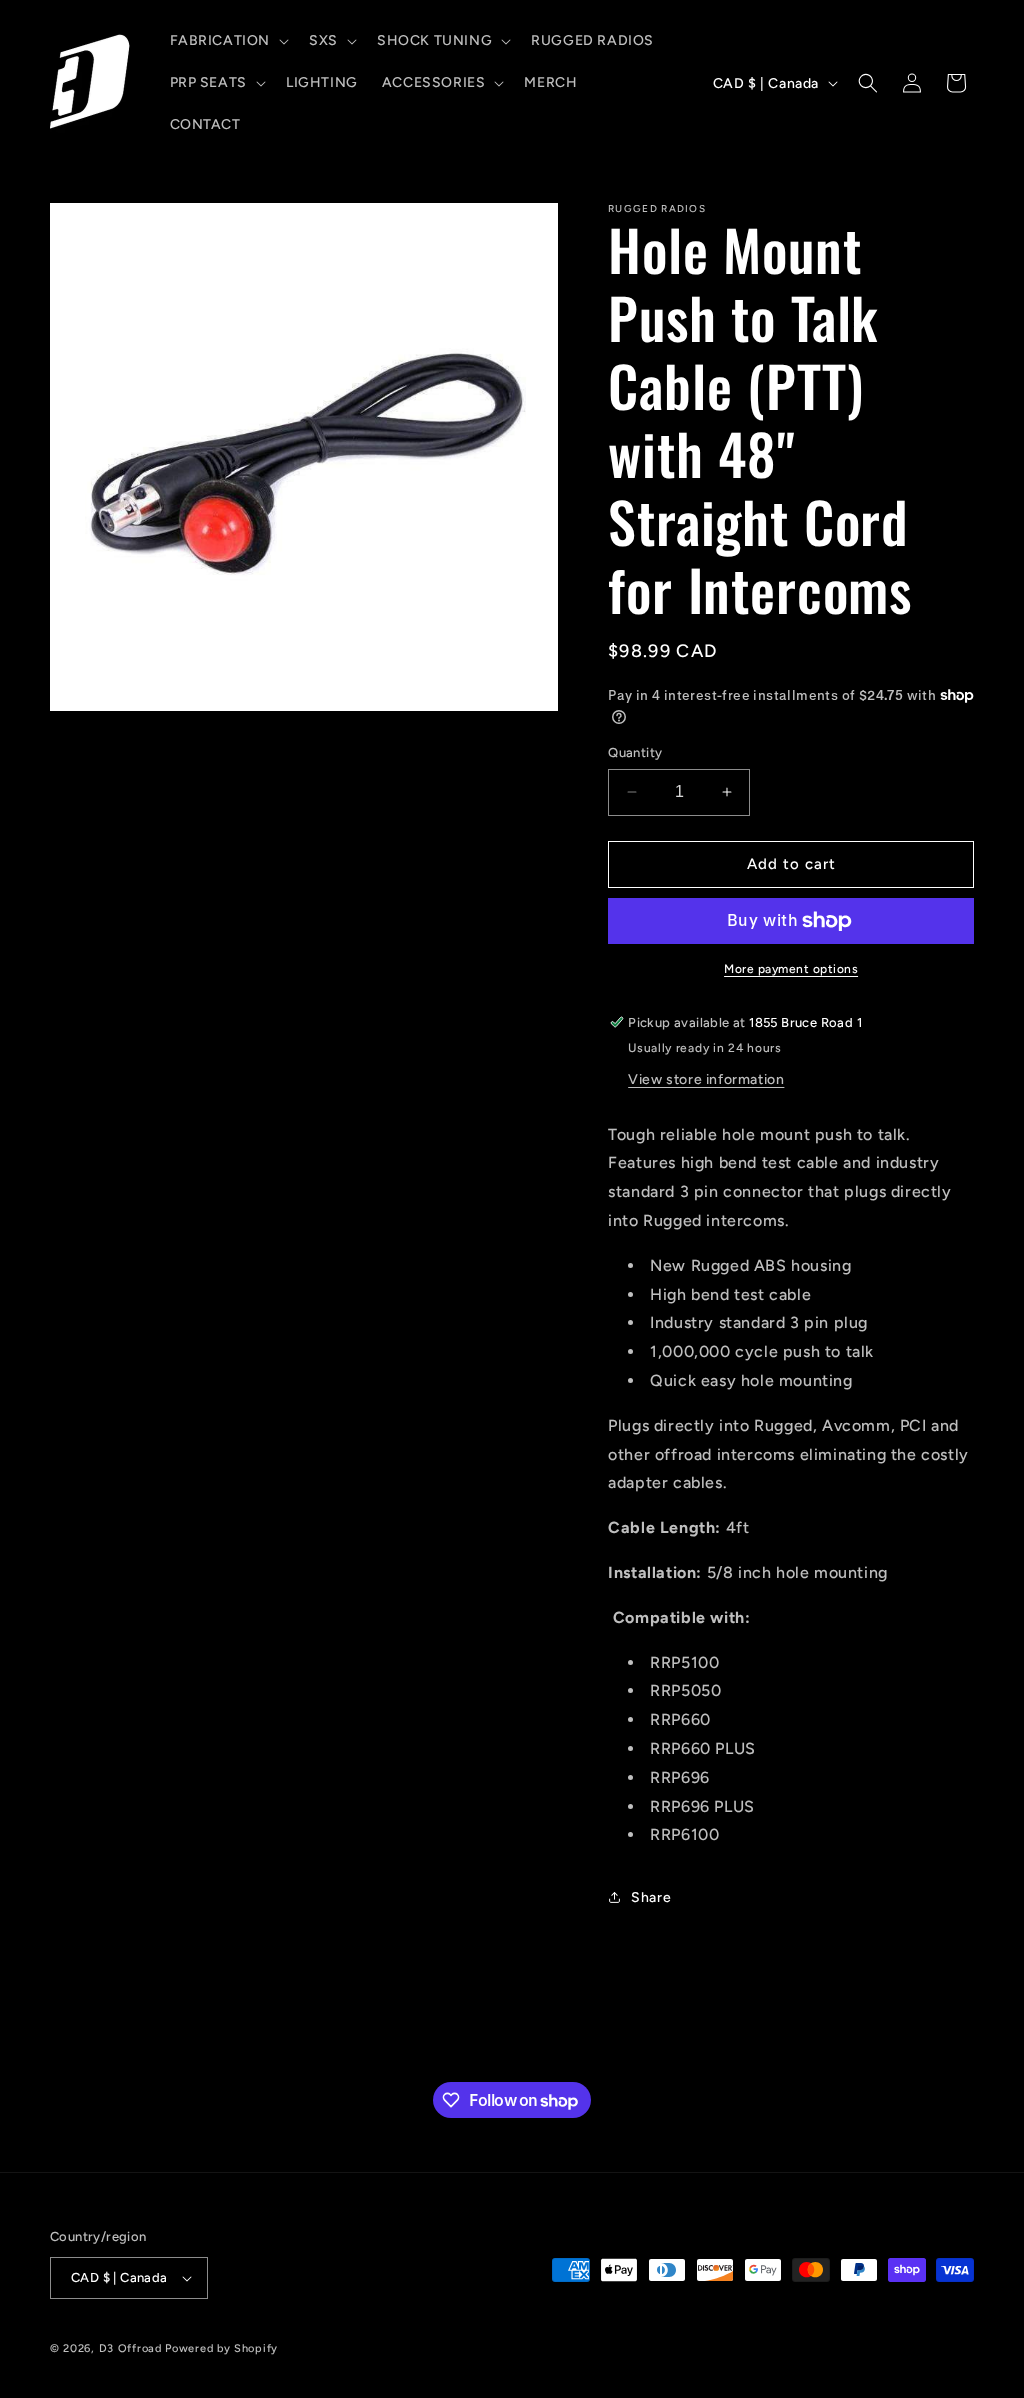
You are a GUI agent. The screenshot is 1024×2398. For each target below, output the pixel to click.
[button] (228, 41)
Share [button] (651, 1897)
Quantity (635, 752)
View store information (706, 1079)
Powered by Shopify (221, 2348)
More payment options (791, 969)
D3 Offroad (130, 2348)
